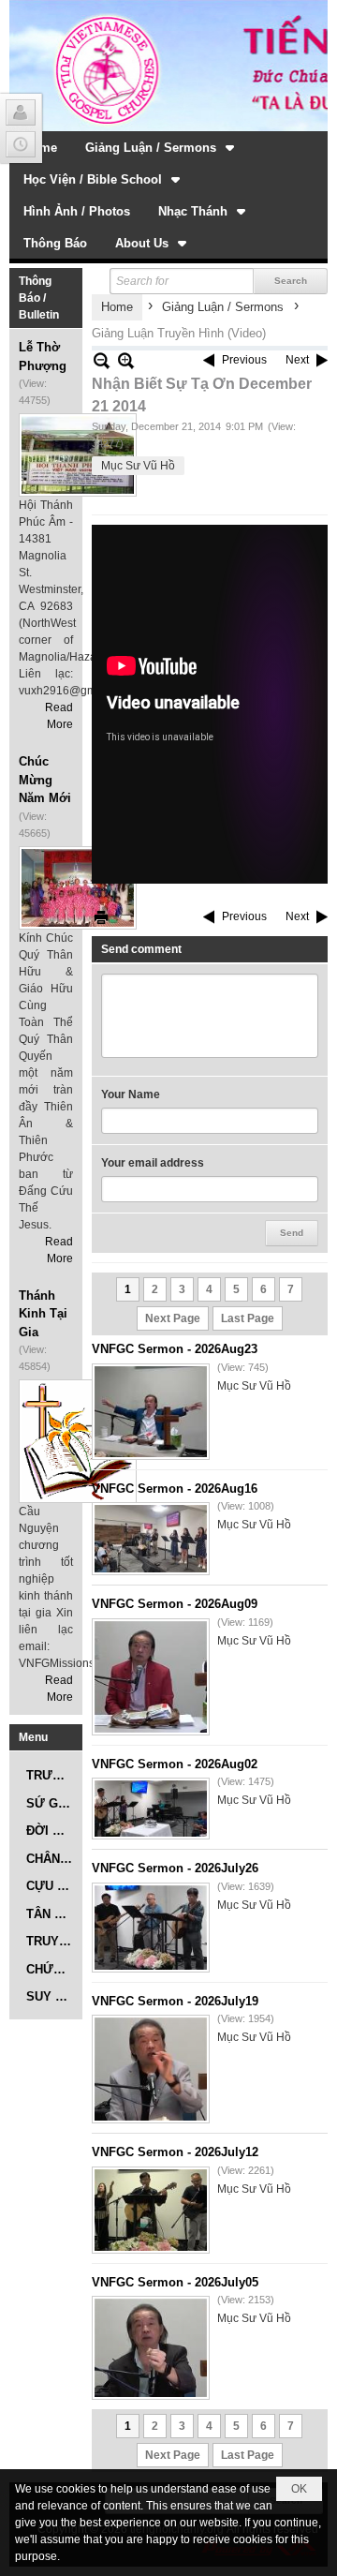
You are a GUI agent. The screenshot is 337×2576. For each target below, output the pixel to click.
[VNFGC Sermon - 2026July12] (151, 2210)
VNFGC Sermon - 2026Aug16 (175, 1489)
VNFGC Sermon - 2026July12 (175, 2152)
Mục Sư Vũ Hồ (138, 466)
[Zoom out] (126, 360)
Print (101, 917)
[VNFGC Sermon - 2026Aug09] (151, 1677)
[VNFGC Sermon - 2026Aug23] (151, 1412)
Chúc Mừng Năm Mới (45, 780)
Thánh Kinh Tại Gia (43, 1314)
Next (297, 360)
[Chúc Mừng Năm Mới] (78, 888)
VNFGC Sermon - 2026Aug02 (175, 1764)
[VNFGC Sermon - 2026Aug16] (151, 1539)
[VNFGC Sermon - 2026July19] (151, 2069)
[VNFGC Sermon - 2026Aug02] (151, 1809)
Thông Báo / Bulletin (39, 298)
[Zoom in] (102, 360)
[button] (161, 147)
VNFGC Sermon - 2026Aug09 (175, 1604)
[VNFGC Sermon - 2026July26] (151, 1928)
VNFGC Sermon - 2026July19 (175, 2001)
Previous (244, 360)
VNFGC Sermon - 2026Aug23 (175, 1349)
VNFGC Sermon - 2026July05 (175, 2282)
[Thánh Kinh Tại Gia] (78, 1441)
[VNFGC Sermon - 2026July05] (151, 2348)
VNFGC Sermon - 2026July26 (175, 1868)
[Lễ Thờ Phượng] (78, 455)
